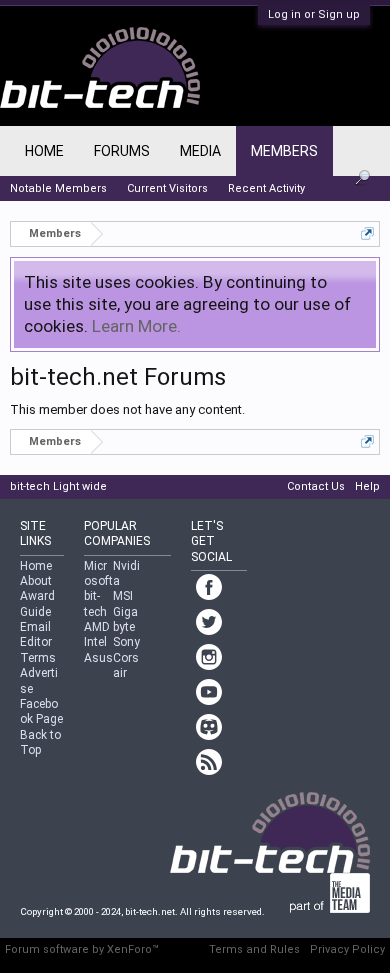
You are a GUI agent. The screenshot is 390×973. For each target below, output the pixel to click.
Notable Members (58, 188)
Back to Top (40, 742)
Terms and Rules (254, 949)
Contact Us (316, 486)
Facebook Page (41, 711)
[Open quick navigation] (367, 233)
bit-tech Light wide (58, 486)
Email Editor (36, 634)
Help (367, 486)
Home (44, 151)
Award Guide (37, 603)
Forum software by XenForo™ (82, 949)
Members (284, 151)
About (36, 581)
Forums (122, 151)
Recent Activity (266, 188)
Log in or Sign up (314, 14)
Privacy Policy (347, 949)
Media (200, 151)
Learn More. (136, 326)
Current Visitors (167, 188)
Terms (38, 658)
